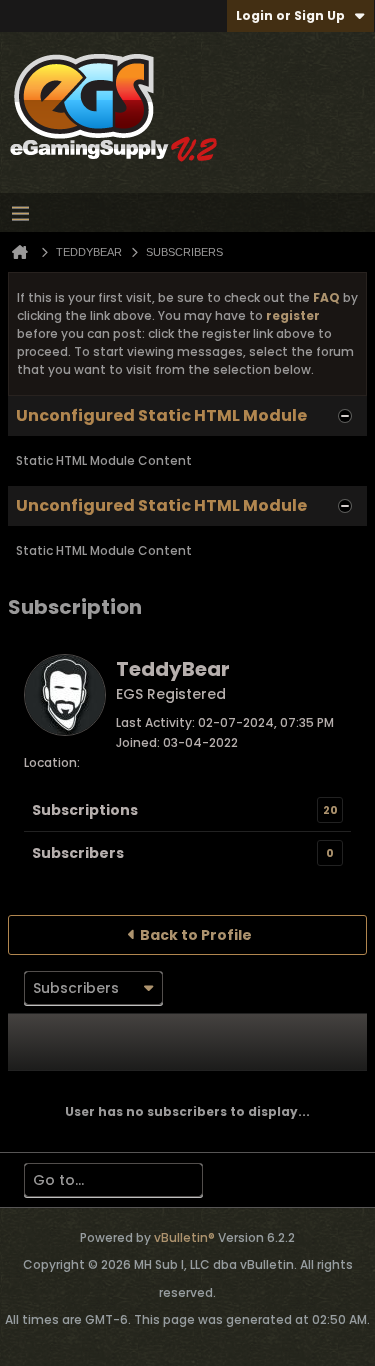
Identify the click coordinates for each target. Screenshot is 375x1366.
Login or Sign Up (290, 15)
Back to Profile (196, 935)
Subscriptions (85, 810)
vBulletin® (184, 1237)
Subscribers (78, 853)
